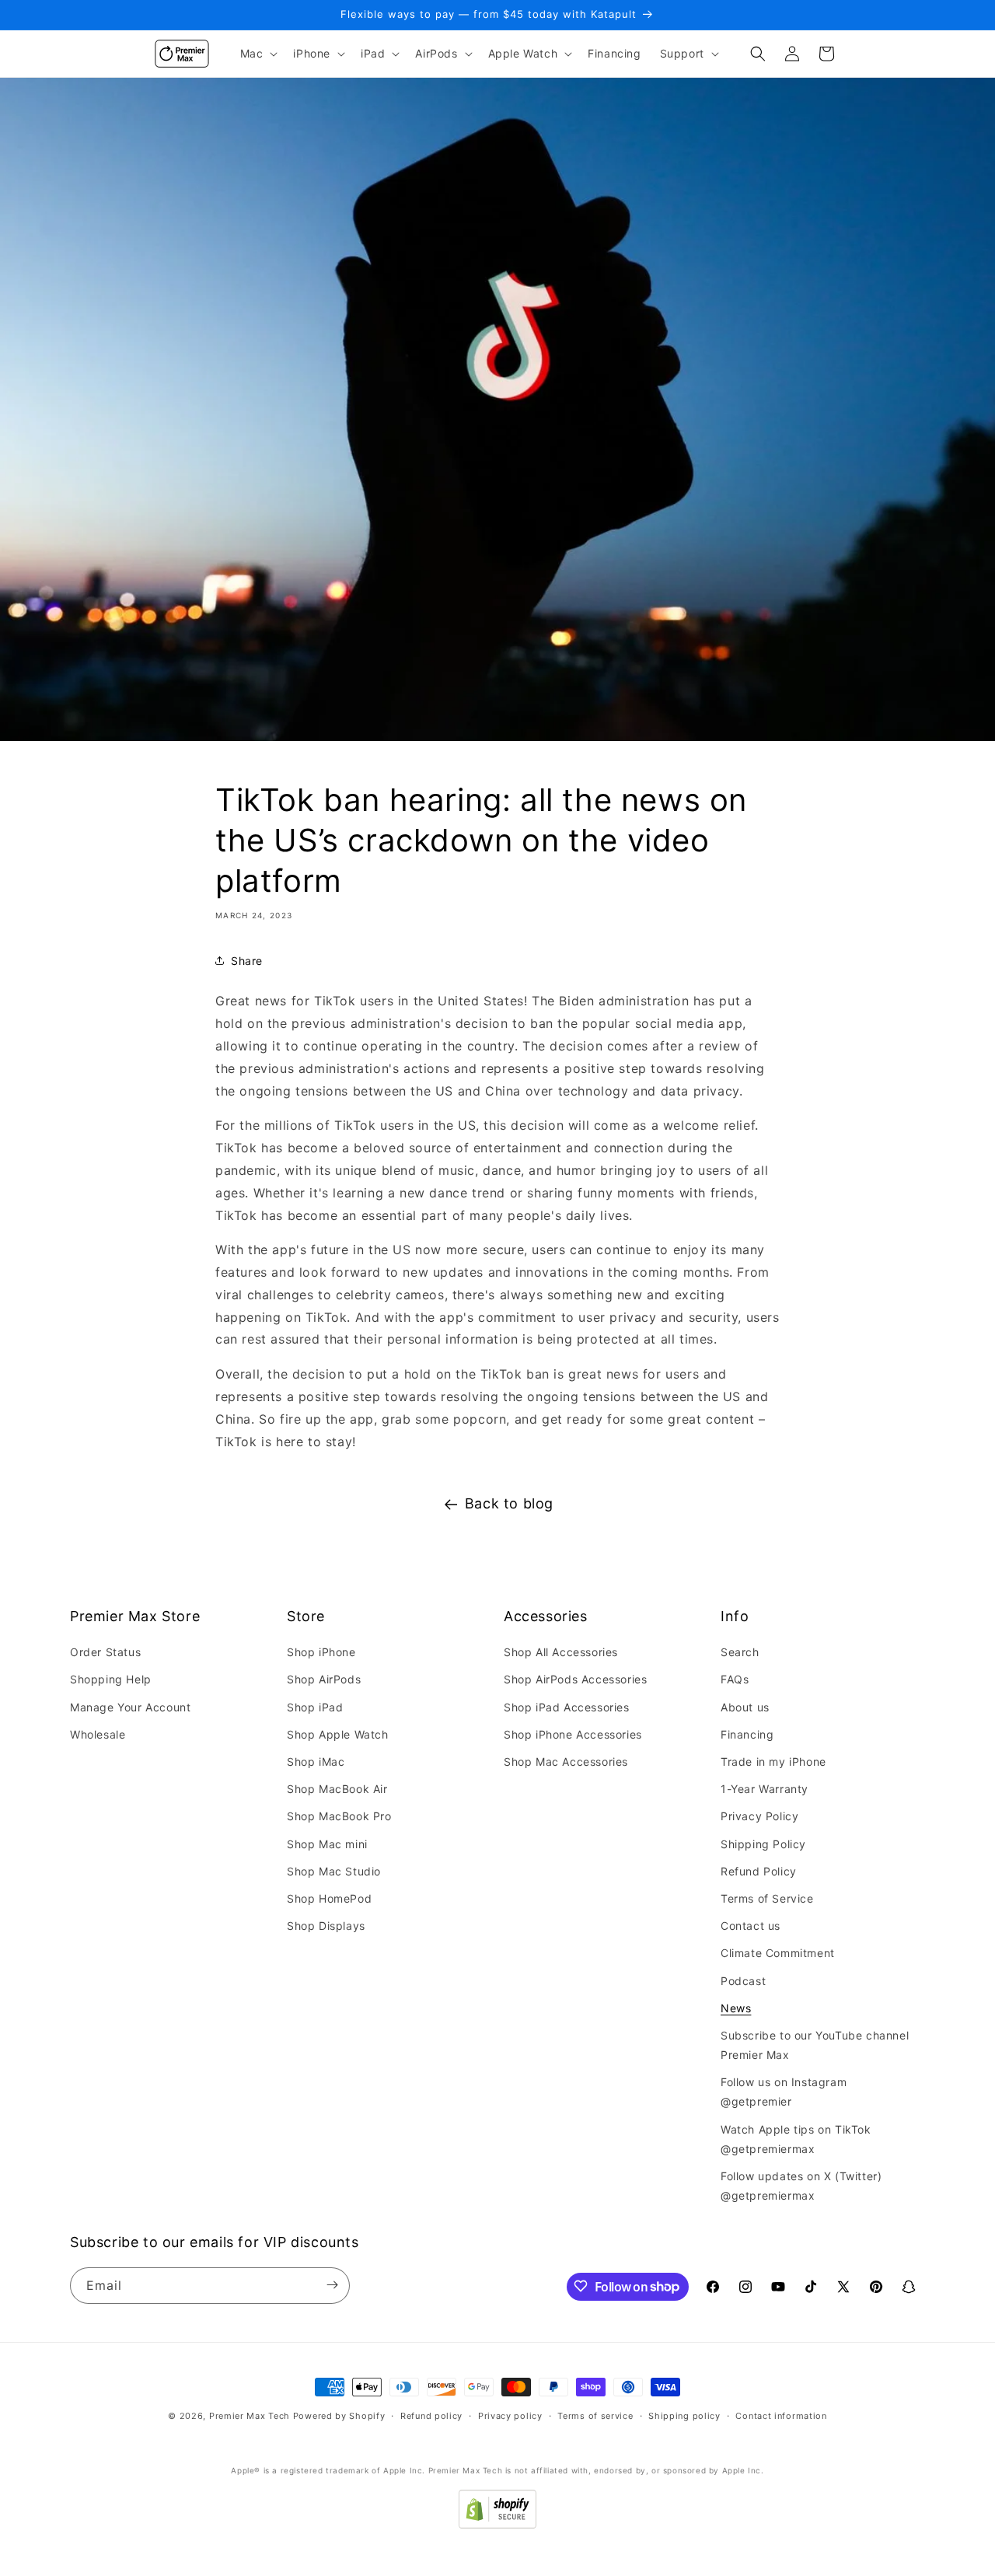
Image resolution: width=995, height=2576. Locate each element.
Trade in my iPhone (773, 1762)
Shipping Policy (763, 1844)
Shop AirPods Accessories (575, 1680)
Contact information (781, 2416)
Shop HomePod (329, 1898)
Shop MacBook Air (337, 1789)
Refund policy (431, 2416)
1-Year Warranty (765, 1789)
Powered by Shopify (339, 2416)
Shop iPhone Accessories (573, 1734)
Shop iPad (315, 1707)
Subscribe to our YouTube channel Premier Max (815, 2045)
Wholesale (98, 1734)
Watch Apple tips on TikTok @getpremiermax (796, 2139)
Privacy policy (510, 2416)
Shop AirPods (324, 1680)
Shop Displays (326, 1926)
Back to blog (509, 1503)
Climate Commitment (778, 1954)
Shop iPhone (321, 1653)
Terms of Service (767, 1898)
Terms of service (595, 2416)
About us (745, 1707)
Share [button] (247, 961)
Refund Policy (759, 1871)
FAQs (735, 1680)
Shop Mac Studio (334, 1871)
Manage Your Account (130, 1707)
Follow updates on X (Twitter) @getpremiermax (801, 2186)
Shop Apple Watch (338, 1734)
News (736, 2008)
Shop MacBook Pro (339, 1817)
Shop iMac (316, 1762)
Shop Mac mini (327, 1844)
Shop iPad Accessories (567, 1707)
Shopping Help (111, 1680)
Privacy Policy (759, 1817)
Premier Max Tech (250, 2416)
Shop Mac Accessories (566, 1762)
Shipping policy (684, 2416)
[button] (258, 54)
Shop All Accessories (561, 1653)
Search (740, 1653)
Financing (747, 1734)
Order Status (105, 1653)
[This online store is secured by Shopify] (497, 2524)
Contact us (751, 1926)
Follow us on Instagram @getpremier (784, 2092)
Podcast (743, 1981)
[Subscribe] (332, 2285)
